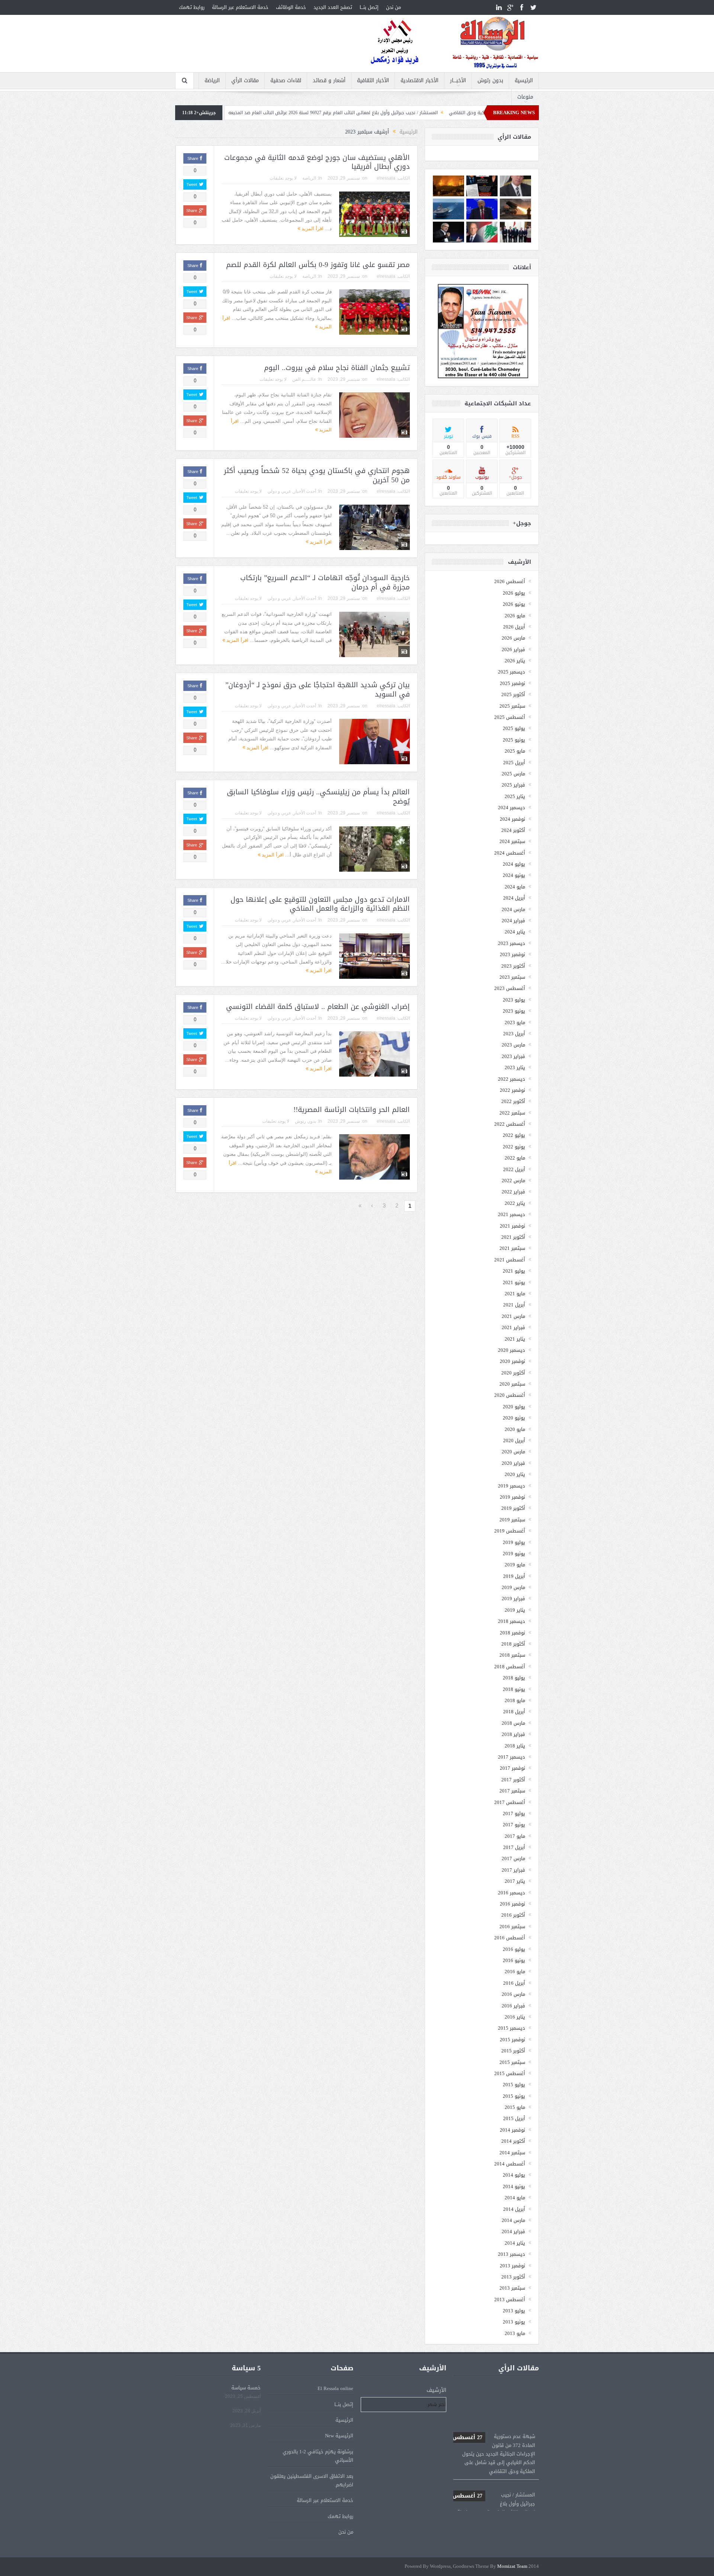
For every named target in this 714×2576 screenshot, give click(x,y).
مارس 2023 (513, 1045)
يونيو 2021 (514, 1282)
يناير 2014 (515, 2243)
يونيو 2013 (514, 2322)
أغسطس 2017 (510, 1802)
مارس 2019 (513, 1587)
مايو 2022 (515, 1158)
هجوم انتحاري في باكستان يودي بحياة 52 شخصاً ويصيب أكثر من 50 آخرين (317, 475)
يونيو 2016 (514, 1960)
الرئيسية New (339, 2436)
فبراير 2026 (513, 649)
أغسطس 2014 (510, 2164)
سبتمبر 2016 (512, 1927)
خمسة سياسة (246, 2388)
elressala (386, 178)
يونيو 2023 (514, 1011)
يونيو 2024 (514, 875)
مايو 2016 (515, 1972)
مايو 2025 (515, 751)
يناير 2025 (515, 796)
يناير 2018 (515, 1746)
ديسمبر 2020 (512, 1350)
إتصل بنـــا (369, 7)
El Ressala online (335, 2388)
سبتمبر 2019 (512, 1520)
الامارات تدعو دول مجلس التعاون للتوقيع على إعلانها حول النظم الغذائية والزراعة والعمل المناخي (320, 904)
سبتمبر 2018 (512, 1655)
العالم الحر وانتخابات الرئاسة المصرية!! (352, 1110)
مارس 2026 (513, 638)
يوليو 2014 (514, 2175)
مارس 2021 (513, 1316)
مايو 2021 (515, 1294)
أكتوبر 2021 (513, 1237)
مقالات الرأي (245, 81)
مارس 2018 (513, 1723)
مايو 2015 (515, 2107)
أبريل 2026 (514, 627)
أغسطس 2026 (510, 581)
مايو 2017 (515, 1836)
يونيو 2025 (514, 740)
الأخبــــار (458, 81)
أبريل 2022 (514, 1169)
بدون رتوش (490, 81)
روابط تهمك (192, 7)
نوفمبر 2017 (512, 1768)
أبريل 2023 (514, 1034)
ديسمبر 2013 (512, 2254)
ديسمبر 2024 (512, 808)
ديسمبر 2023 (512, 943)
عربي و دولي (279, 491)
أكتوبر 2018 (513, 1644)
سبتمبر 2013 (512, 2288)
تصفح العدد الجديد (333, 7)
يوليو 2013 (514, 2311)
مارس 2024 (513, 909)
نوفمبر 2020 (512, 1361)
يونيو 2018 (514, 1689)
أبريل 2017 (514, 1847)
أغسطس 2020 (510, 1395)
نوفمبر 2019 (512, 1497)
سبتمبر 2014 (512, 2153)
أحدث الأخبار (305, 491)
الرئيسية (524, 81)
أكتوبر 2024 (513, 830)
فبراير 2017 (513, 1870)
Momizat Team (512, 2567)
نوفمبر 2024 (512, 819)
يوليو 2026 (514, 593)
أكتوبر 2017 (513, 1780)
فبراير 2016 (513, 2006)
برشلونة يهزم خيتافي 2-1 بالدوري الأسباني (318, 2456)
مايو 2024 (515, 887)
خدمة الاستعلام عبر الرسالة (240, 7)
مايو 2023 (515, 1022)
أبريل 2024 (514, 898)
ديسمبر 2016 (512, 1893)
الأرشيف (436, 2390)
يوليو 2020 (514, 1407)
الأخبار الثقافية (373, 81)
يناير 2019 (515, 1610)
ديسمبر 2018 (512, 1621)
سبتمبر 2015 (512, 2062)
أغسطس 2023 (510, 988)
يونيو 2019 (514, 1554)
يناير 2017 (515, 1881)
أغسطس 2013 (510, 2300)
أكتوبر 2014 (513, 2141)
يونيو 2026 (514, 604)
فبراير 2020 (513, 1463)
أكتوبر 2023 (513, 966)
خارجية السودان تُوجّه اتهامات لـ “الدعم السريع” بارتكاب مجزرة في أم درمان (325, 583)
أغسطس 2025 (510, 717)
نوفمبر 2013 (512, 2266)
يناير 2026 (515, 661)
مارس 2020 (513, 1452)
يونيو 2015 (514, 2096)
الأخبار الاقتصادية (419, 81)
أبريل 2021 (514, 1305)
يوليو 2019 (514, 1542)
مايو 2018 (515, 1700)
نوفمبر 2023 (512, 954)
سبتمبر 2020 (512, 1384)
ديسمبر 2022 (512, 1079)
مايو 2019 (515, 1565)
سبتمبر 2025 (512, 706)
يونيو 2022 (514, 1147)
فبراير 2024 (513, 921)
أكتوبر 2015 (513, 2051)
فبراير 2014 (513, 2231)
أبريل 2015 (514, 2118)
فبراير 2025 (513, 785)
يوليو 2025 (514, 728)
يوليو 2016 (514, 1949)
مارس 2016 (513, 1994)
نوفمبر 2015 (512, 2040)
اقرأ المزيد (312, 229)
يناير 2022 (515, 1203)
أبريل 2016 (514, 1983)
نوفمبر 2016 (512, 1904)
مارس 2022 (513, 1181)
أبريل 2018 (514, 1712)
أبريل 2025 (514, 763)
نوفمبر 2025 (512, 683)
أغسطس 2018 (510, 1667)
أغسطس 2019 (510, 1531)
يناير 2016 (515, 2017)
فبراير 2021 (513, 1327)
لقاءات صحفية (286, 81)
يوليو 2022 (514, 1135)
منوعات (525, 97)
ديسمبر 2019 (512, 1486)
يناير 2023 (515, 1067)
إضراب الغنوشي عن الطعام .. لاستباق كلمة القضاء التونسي (318, 1007)
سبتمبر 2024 (512, 841)
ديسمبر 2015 (512, 2028)
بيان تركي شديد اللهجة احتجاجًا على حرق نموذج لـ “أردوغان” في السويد (318, 690)
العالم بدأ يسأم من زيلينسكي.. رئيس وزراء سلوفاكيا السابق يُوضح (318, 797)
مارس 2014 (513, 2220)
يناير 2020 (515, 1474)
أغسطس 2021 (510, 1260)
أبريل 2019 (514, 1576)
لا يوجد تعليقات (283, 178)
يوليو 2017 (514, 1813)
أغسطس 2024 (510, 853)
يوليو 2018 (514, 1678)
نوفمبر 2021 (512, 1226)
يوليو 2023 (514, 1000)
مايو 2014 (515, 2198)
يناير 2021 (515, 1339)
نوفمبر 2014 (512, 2130)
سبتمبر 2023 (512, 977)
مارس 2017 (513, 1858)
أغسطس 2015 (510, 2073)
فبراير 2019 (513, 1599)
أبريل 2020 (514, 1440)
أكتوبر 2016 (513, 1915)
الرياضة (212, 81)
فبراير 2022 (513, 1192)
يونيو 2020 (514, 1418)
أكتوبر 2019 (513, 1508)
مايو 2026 (515, 616)
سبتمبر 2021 (512, 1248)
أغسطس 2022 (510, 1124)
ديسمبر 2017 (512, 1757)
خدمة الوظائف (291, 7)
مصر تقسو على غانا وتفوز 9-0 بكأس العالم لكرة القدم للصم (318, 265)
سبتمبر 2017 (512, 1791)
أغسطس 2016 (510, 1938)
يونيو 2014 (514, 2186)
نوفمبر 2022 (512, 1090)
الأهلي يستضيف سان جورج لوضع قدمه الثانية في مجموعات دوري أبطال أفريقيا (317, 162)
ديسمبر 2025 (512, 672)
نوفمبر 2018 (512, 1633)
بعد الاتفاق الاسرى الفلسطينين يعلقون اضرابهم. (312, 2480)
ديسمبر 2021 (512, 1214)
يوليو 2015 (514, 2085)
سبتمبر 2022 (512, 1113)
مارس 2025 (513, 774)
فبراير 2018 (513, 1734)
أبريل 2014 (514, 2209)
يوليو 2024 (514, 864)
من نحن (393, 7)
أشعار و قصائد (329, 81)
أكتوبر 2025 (513, 694)
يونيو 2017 (514, 1825)
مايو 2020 (515, 1429)
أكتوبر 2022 (513, 1101)
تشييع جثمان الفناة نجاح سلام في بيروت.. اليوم (337, 368)
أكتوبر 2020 (513, 1373)
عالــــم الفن (304, 379)
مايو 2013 (515, 2333)
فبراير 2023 (513, 1056)
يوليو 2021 (514, 1271)
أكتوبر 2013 (513, 2277)
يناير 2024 (515, 932)
